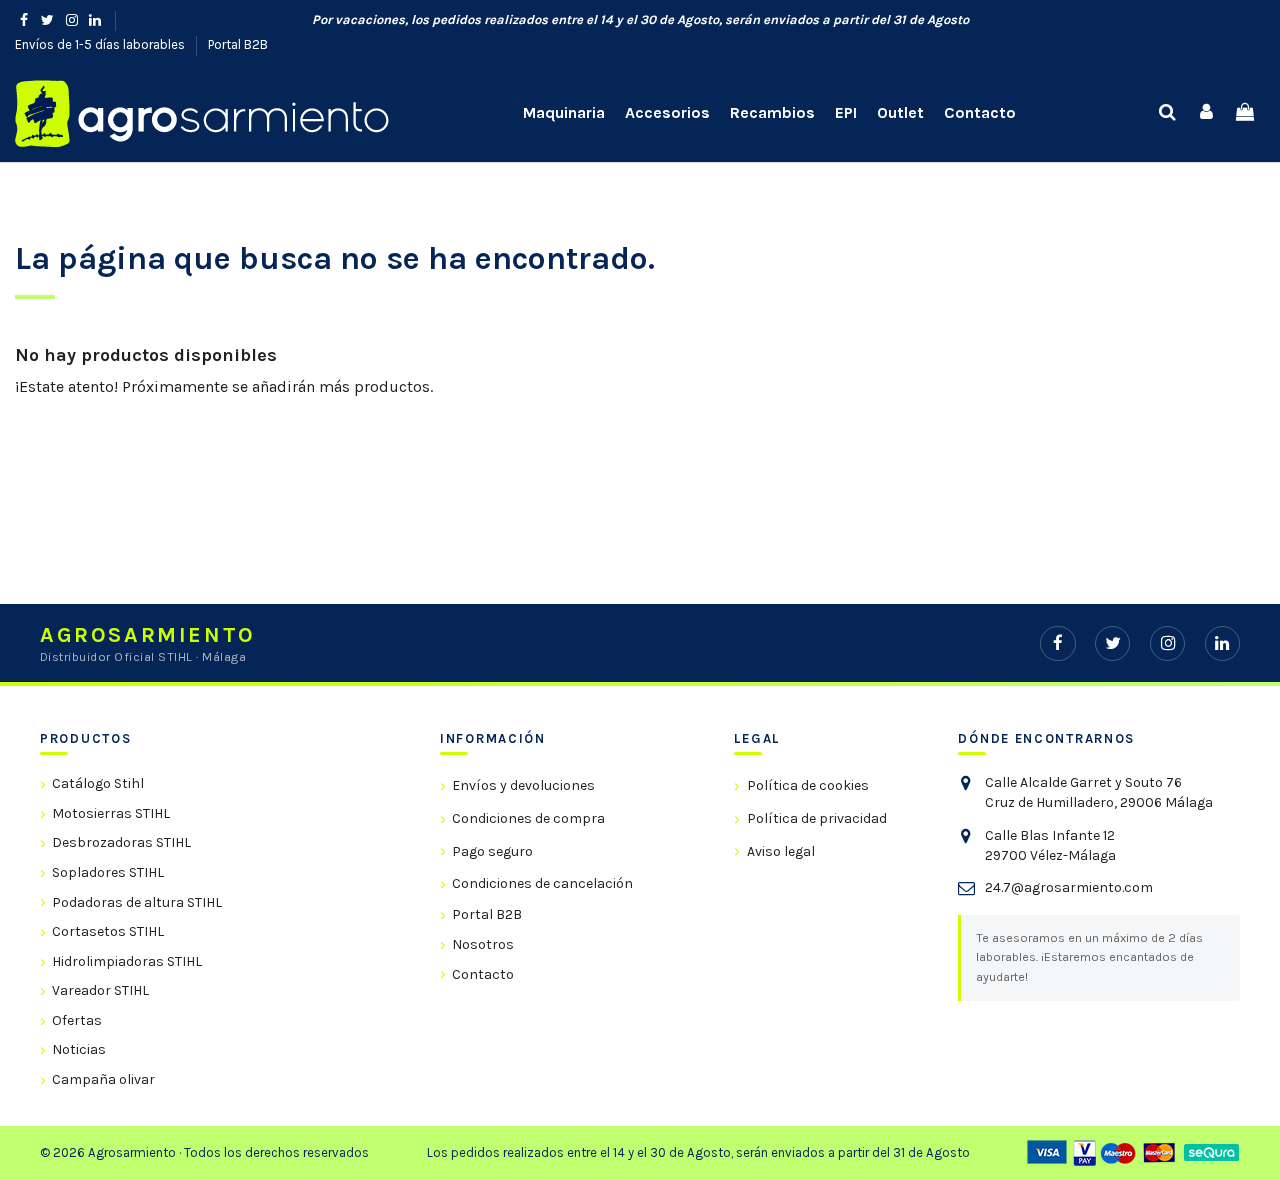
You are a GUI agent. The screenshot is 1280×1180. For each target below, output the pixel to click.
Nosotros (483, 944)
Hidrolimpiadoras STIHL (127, 961)
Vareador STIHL (100, 990)
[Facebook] (1057, 643)
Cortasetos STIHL (108, 931)
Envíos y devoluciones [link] (523, 785)
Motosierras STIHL (111, 813)
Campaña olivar (103, 1079)
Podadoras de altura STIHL (137, 902)
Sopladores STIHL (108, 872)
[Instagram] (1167, 643)
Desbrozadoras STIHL (121, 842)
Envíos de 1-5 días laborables (101, 44)
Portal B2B (238, 44)
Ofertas (77, 1020)
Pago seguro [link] (492, 851)
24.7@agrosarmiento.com (1069, 887)
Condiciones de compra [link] (528, 818)
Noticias (79, 1049)
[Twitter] (1112, 643)
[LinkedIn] (1222, 643)
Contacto (483, 974)
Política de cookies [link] (807, 785)
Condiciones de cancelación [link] (542, 883)
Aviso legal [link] (780, 851)
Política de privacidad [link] (816, 818)
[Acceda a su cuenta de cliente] (1206, 113)
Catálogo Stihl (98, 783)
